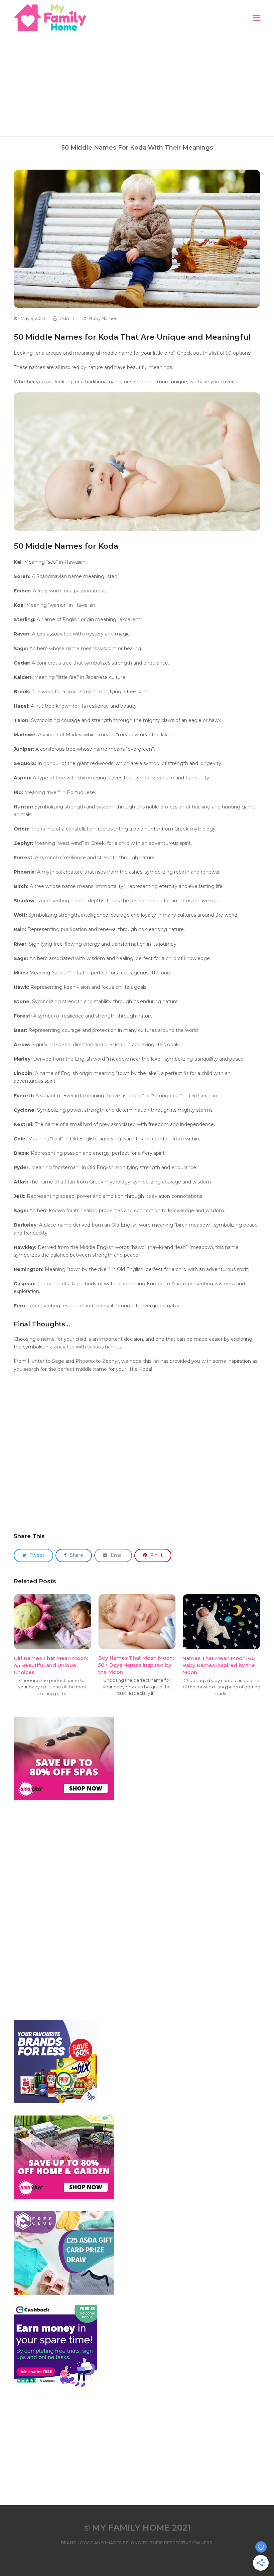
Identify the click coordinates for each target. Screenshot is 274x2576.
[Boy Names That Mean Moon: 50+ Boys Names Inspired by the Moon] (137, 1621)
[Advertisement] (137, 86)
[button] (257, 18)
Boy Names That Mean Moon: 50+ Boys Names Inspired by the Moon (136, 1665)
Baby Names (103, 318)
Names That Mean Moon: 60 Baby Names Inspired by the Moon (219, 1665)
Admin (67, 318)
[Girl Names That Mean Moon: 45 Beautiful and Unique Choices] (53, 1621)
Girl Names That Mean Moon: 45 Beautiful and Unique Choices (51, 1665)
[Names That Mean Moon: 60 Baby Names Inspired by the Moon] (221, 1621)
